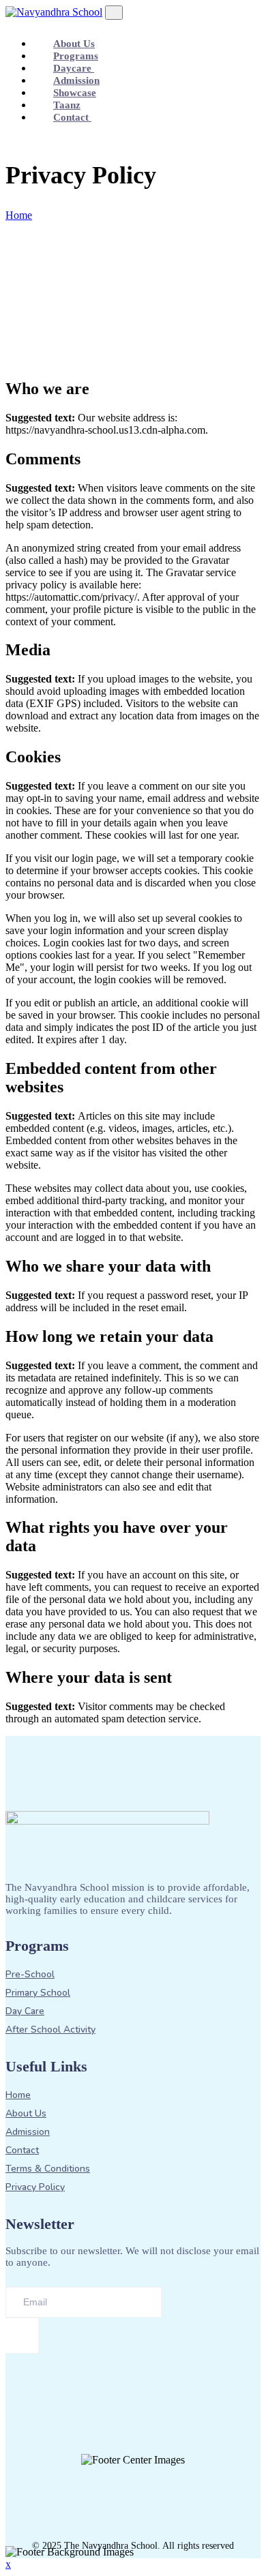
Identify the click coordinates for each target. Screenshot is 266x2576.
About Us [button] (74, 44)
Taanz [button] (67, 105)
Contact (72, 117)
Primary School (38, 1993)
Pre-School (30, 1975)
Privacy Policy (35, 2187)
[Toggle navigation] (114, 13)
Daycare (74, 68)
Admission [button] (76, 80)
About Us (26, 2114)
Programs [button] (76, 56)
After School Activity (50, 2030)
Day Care (25, 2011)
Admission (28, 2132)
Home (19, 215)
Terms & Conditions (48, 2169)
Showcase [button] (75, 93)
